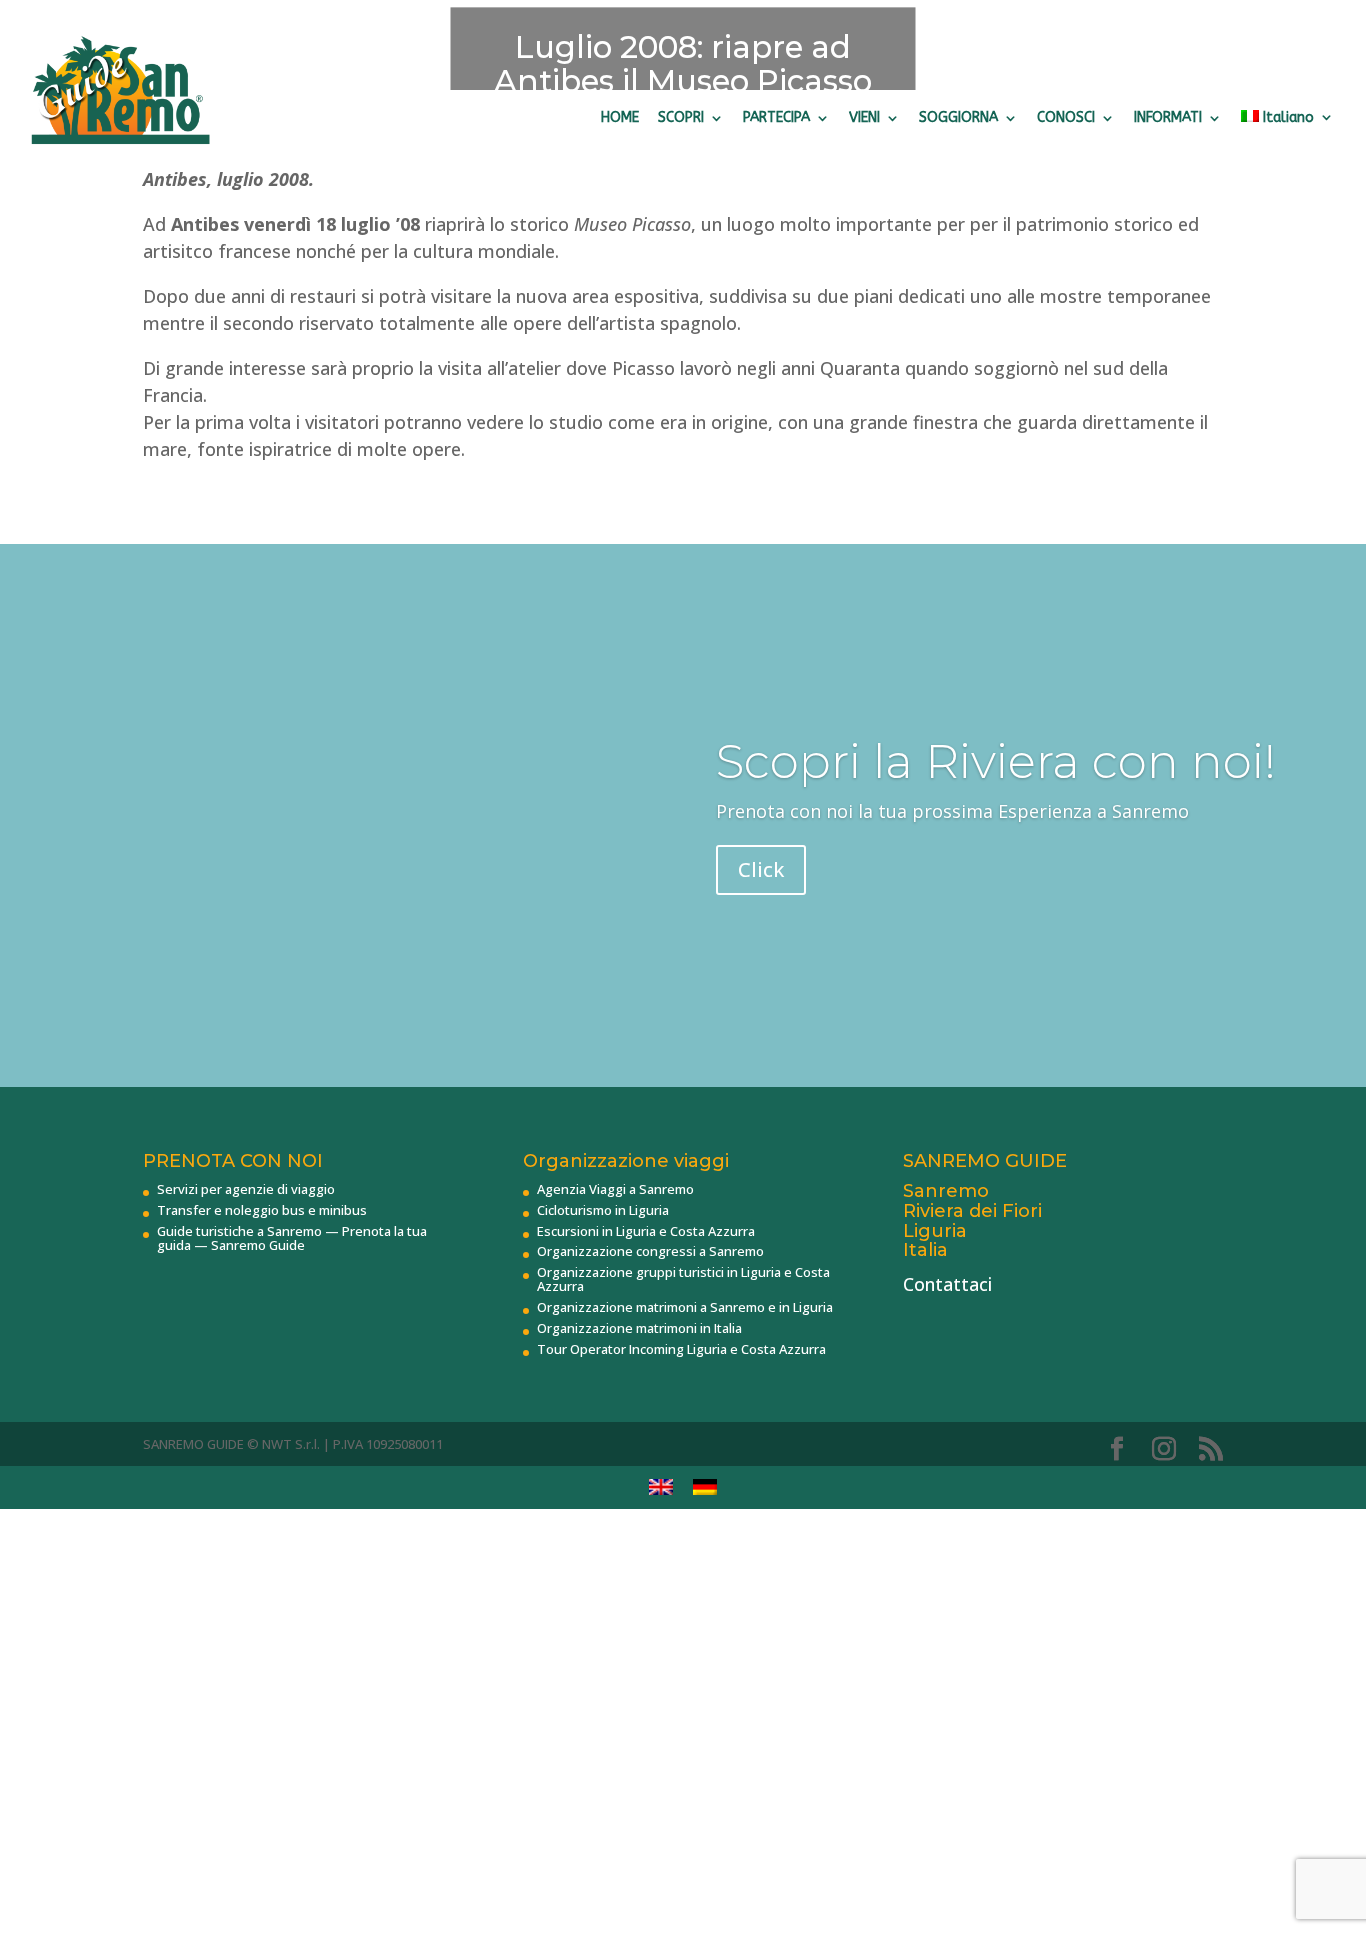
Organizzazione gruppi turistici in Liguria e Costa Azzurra (683, 1279)
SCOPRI (681, 117)
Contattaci (947, 1284)
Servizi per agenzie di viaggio (246, 1189)
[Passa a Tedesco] (705, 1487)
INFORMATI (1168, 117)
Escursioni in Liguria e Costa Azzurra (646, 1231)
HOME (620, 117)
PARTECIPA (776, 117)
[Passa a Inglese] (661, 1487)
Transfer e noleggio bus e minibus (262, 1210)
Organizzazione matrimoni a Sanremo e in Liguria (685, 1307)
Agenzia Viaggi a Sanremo (615, 1189)
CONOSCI (1066, 117)
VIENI (864, 117)
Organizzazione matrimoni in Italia (639, 1328)
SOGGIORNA (958, 117)
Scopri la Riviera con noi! (996, 761)
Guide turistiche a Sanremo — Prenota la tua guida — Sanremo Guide (292, 1238)
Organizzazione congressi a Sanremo (650, 1251)
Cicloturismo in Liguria (603, 1210)
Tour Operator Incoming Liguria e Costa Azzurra (681, 1349)
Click (761, 869)
